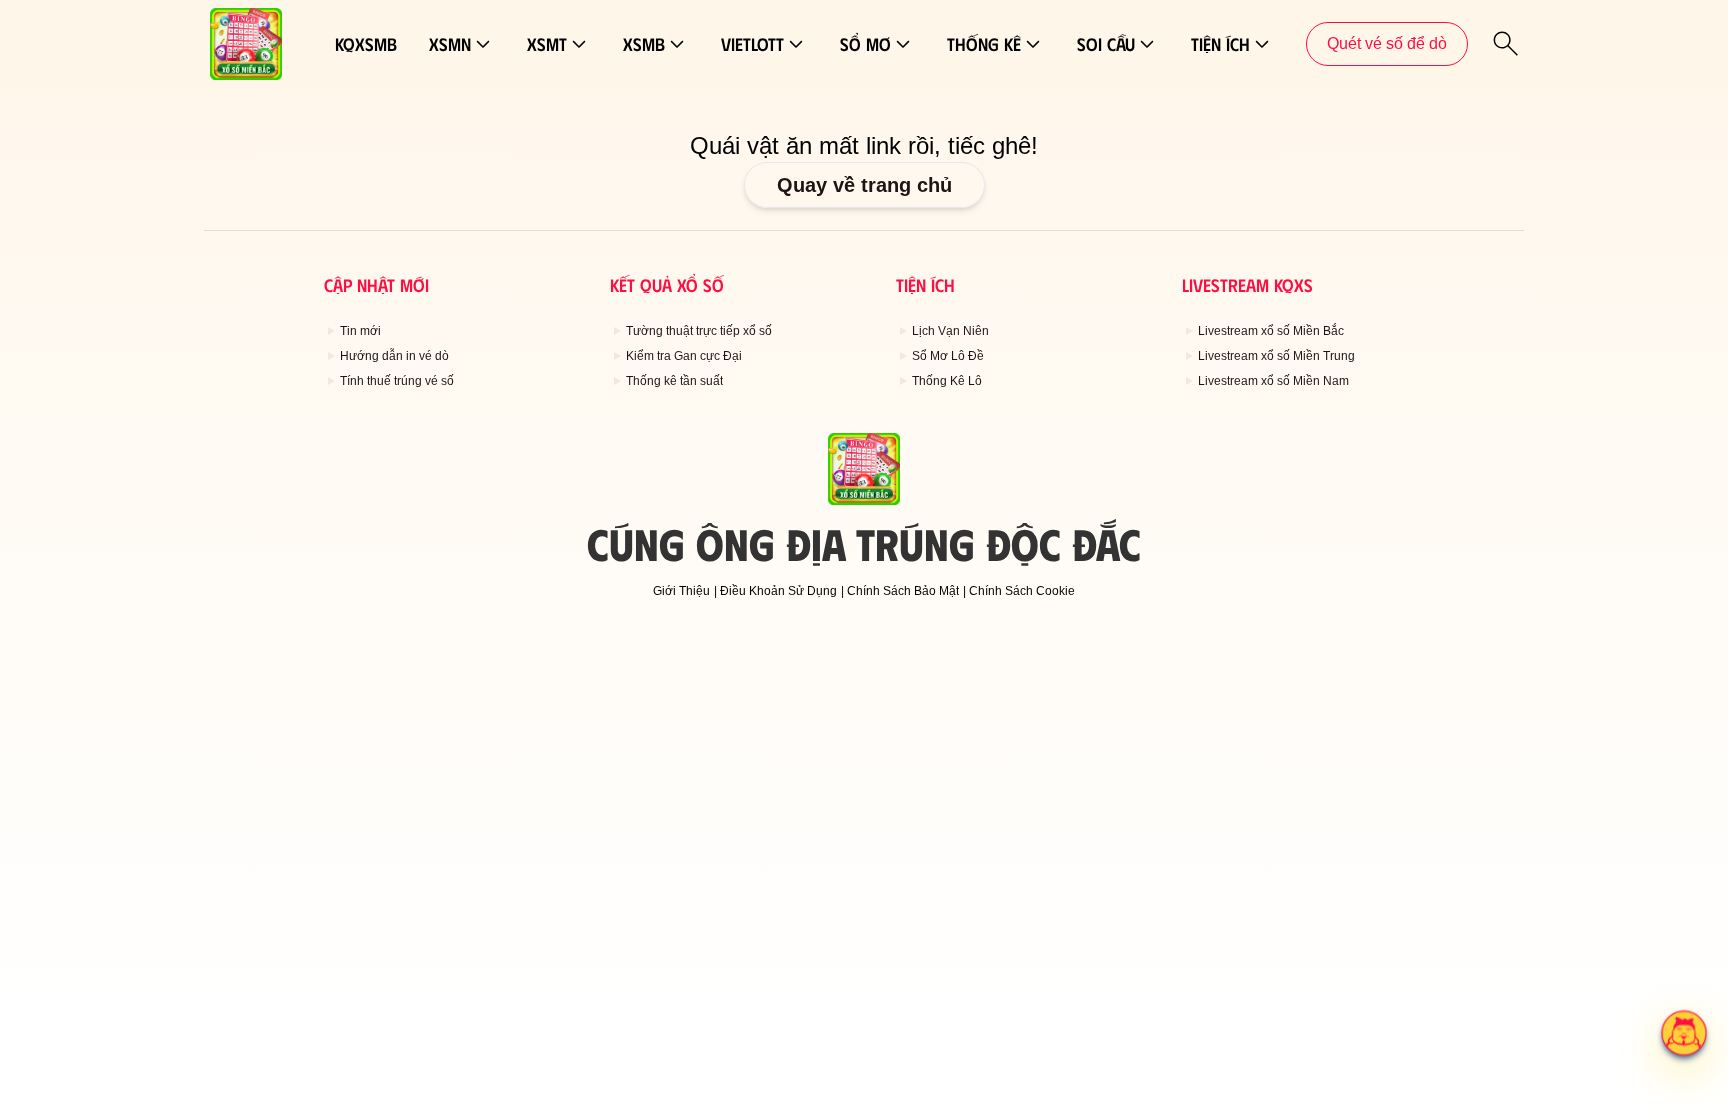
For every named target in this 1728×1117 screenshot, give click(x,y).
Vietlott (752, 44)
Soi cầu (1106, 44)
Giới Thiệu (681, 591)
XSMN (450, 44)
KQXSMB (366, 44)
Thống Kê (984, 44)
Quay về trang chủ (864, 185)
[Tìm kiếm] (1506, 44)
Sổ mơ (865, 44)
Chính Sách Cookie (1022, 591)
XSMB (644, 44)
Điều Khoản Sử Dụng (778, 591)
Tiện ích (1220, 44)
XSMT (547, 44)
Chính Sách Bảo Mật (903, 591)
